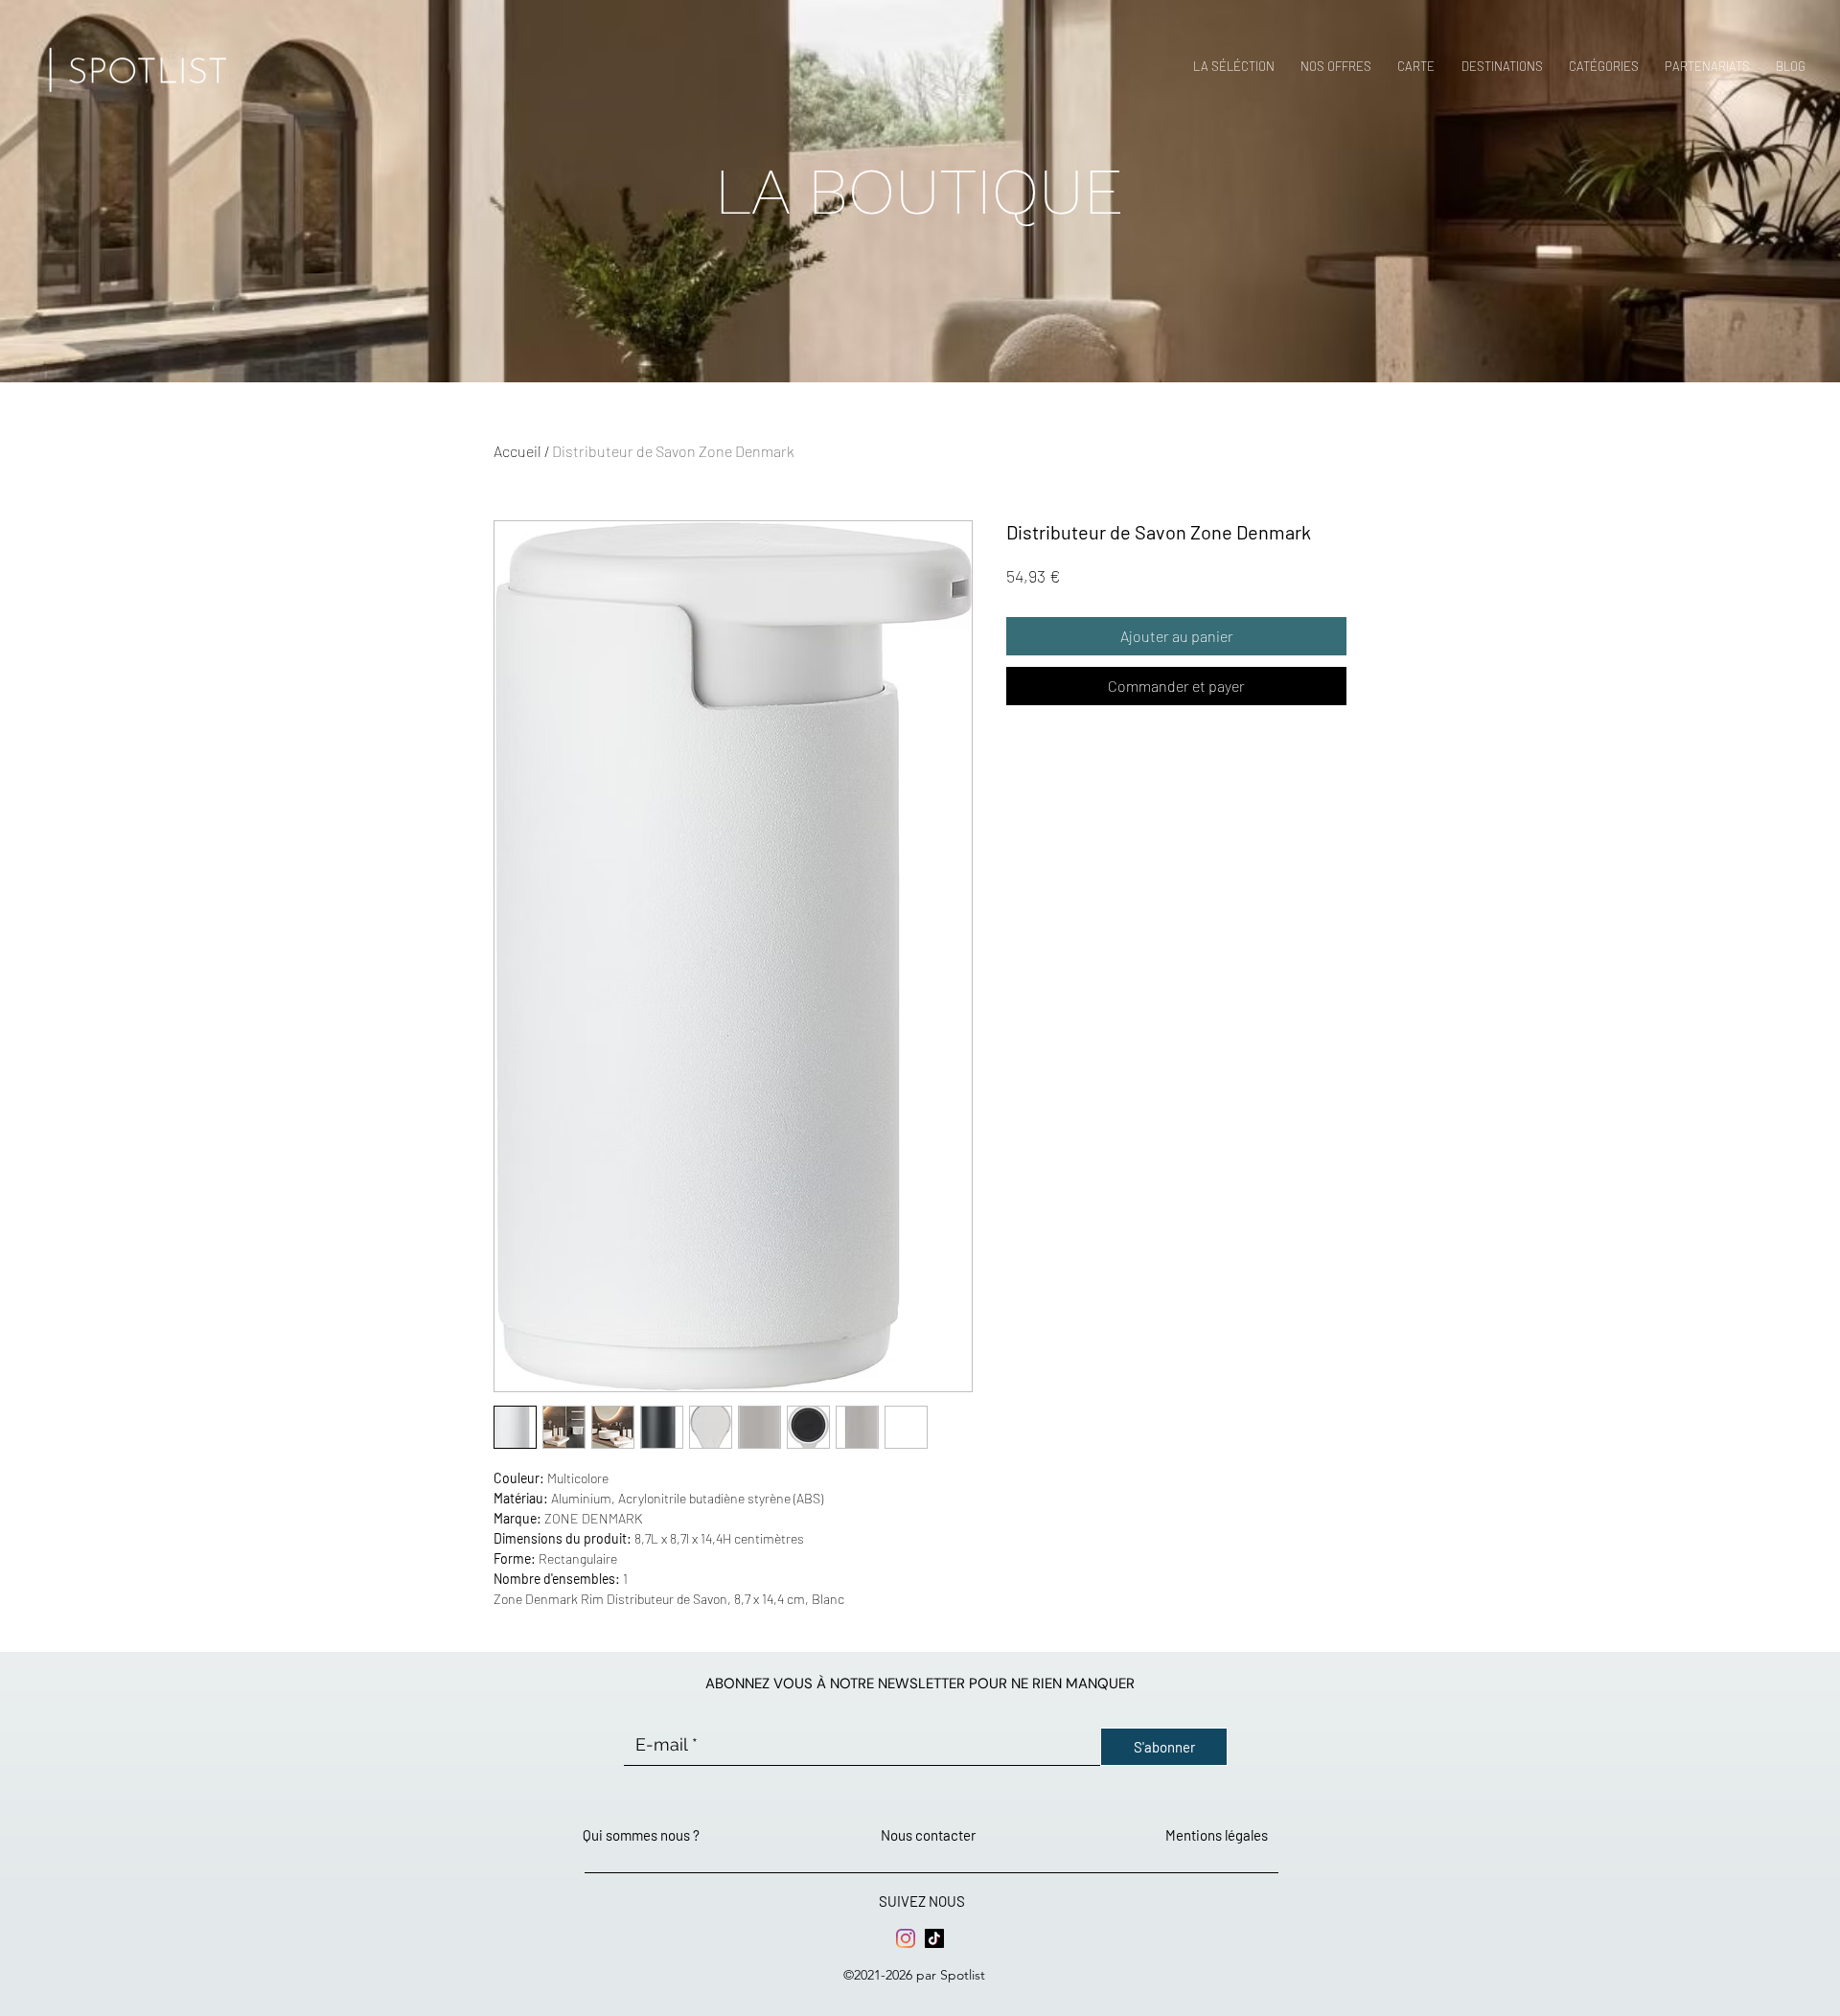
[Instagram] (906, 1938)
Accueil (517, 451)
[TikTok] (934, 1938)
